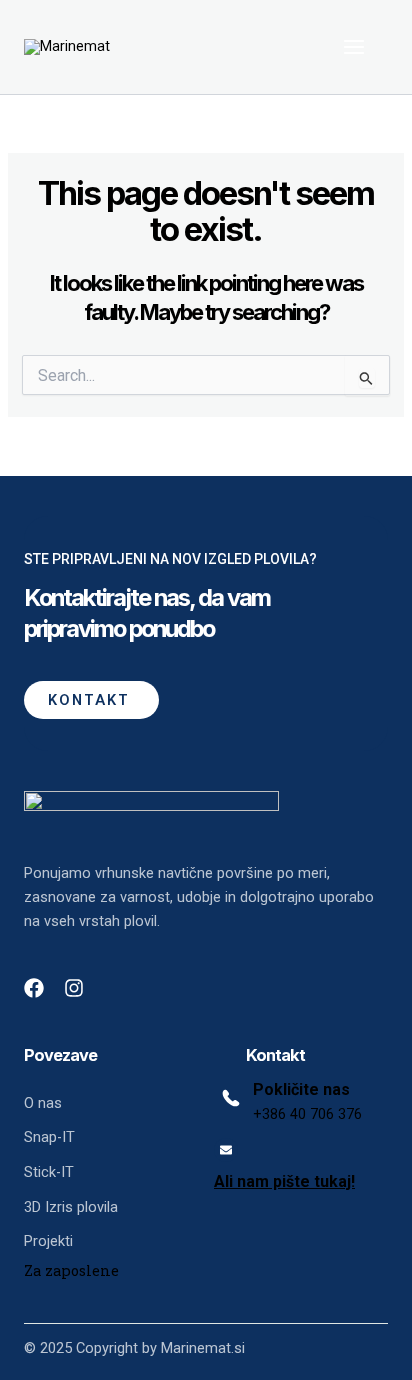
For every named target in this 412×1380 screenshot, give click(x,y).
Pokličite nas (301, 1089)
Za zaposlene (71, 1270)
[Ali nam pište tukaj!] (226, 1150)
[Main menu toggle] (354, 47)
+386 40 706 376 (307, 1114)
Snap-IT (49, 1137)
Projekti (48, 1241)
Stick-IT (49, 1172)
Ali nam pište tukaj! (284, 1181)
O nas (43, 1103)
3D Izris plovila (71, 1207)
